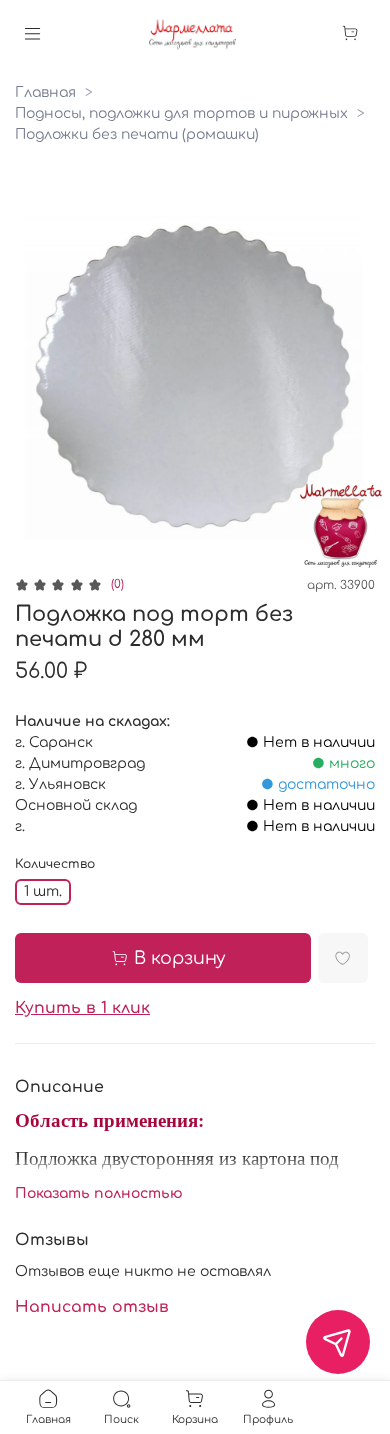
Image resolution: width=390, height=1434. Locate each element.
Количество (55, 864)
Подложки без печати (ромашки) (137, 134)
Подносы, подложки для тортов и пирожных (181, 113)
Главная (45, 92)
